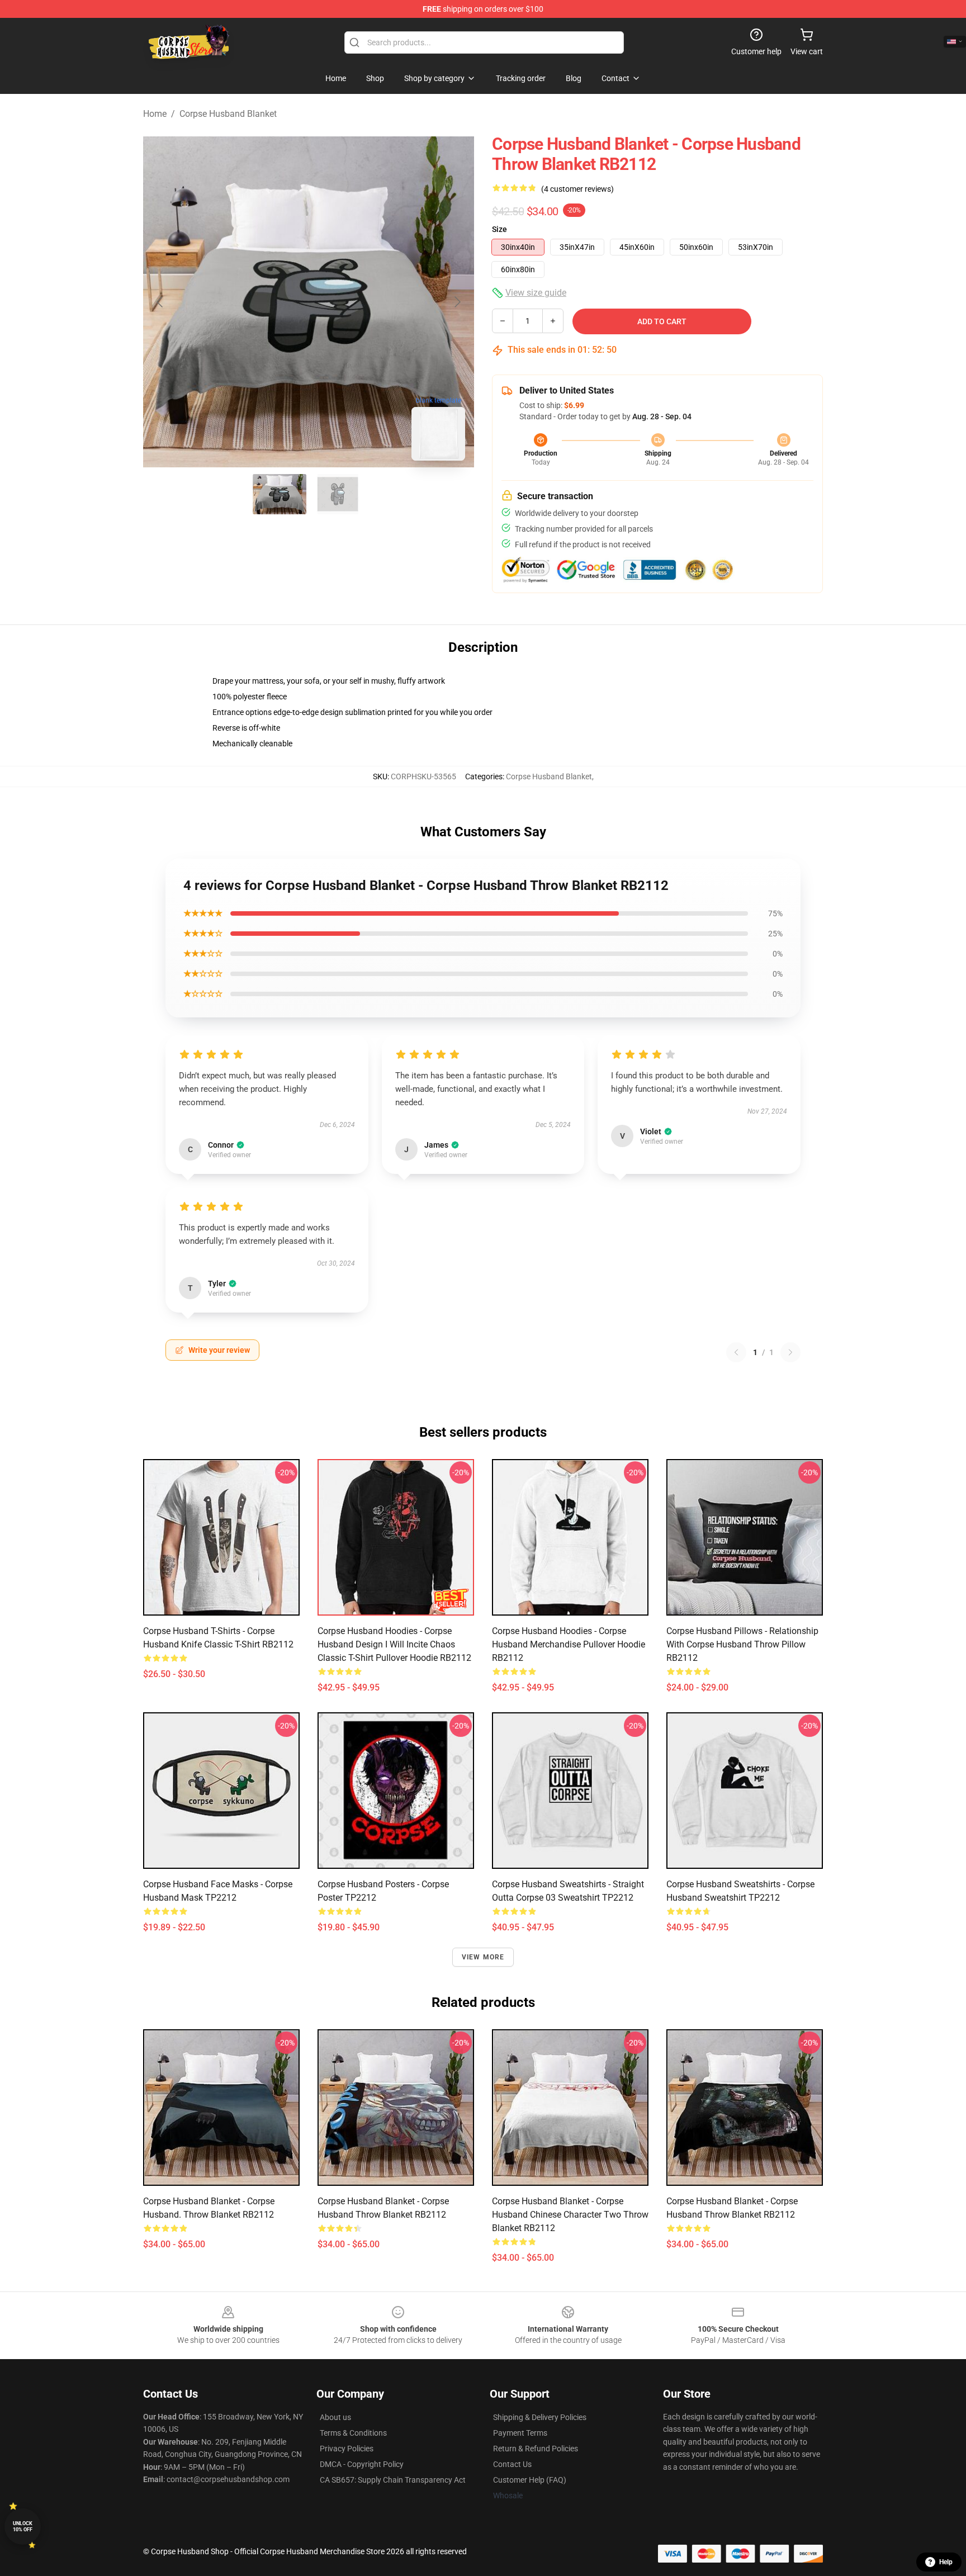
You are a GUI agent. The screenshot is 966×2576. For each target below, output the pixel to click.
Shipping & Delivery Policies (540, 2417)
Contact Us (512, 2464)
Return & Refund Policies (536, 2449)
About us (335, 2417)
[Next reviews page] (790, 1352)
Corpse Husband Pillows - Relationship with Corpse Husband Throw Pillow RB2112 (742, 1644)
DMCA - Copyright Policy (362, 2464)
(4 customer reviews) (577, 189)
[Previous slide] (160, 302)
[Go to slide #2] (338, 494)
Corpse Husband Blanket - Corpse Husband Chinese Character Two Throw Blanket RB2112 (570, 2215)
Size (499, 229)
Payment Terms (520, 2433)
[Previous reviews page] (736, 1352)
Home (155, 114)
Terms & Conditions (353, 2433)
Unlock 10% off (23, 2527)
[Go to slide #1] (280, 494)
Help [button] (946, 2562)
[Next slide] (457, 302)
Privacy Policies (347, 2449)
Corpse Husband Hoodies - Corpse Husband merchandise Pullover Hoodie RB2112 (569, 1644)
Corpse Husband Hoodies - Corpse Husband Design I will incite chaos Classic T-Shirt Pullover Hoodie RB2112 (394, 1644)
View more (483, 1957)
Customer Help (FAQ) (530, 2480)
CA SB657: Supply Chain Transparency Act (393, 2480)
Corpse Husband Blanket (228, 114)
